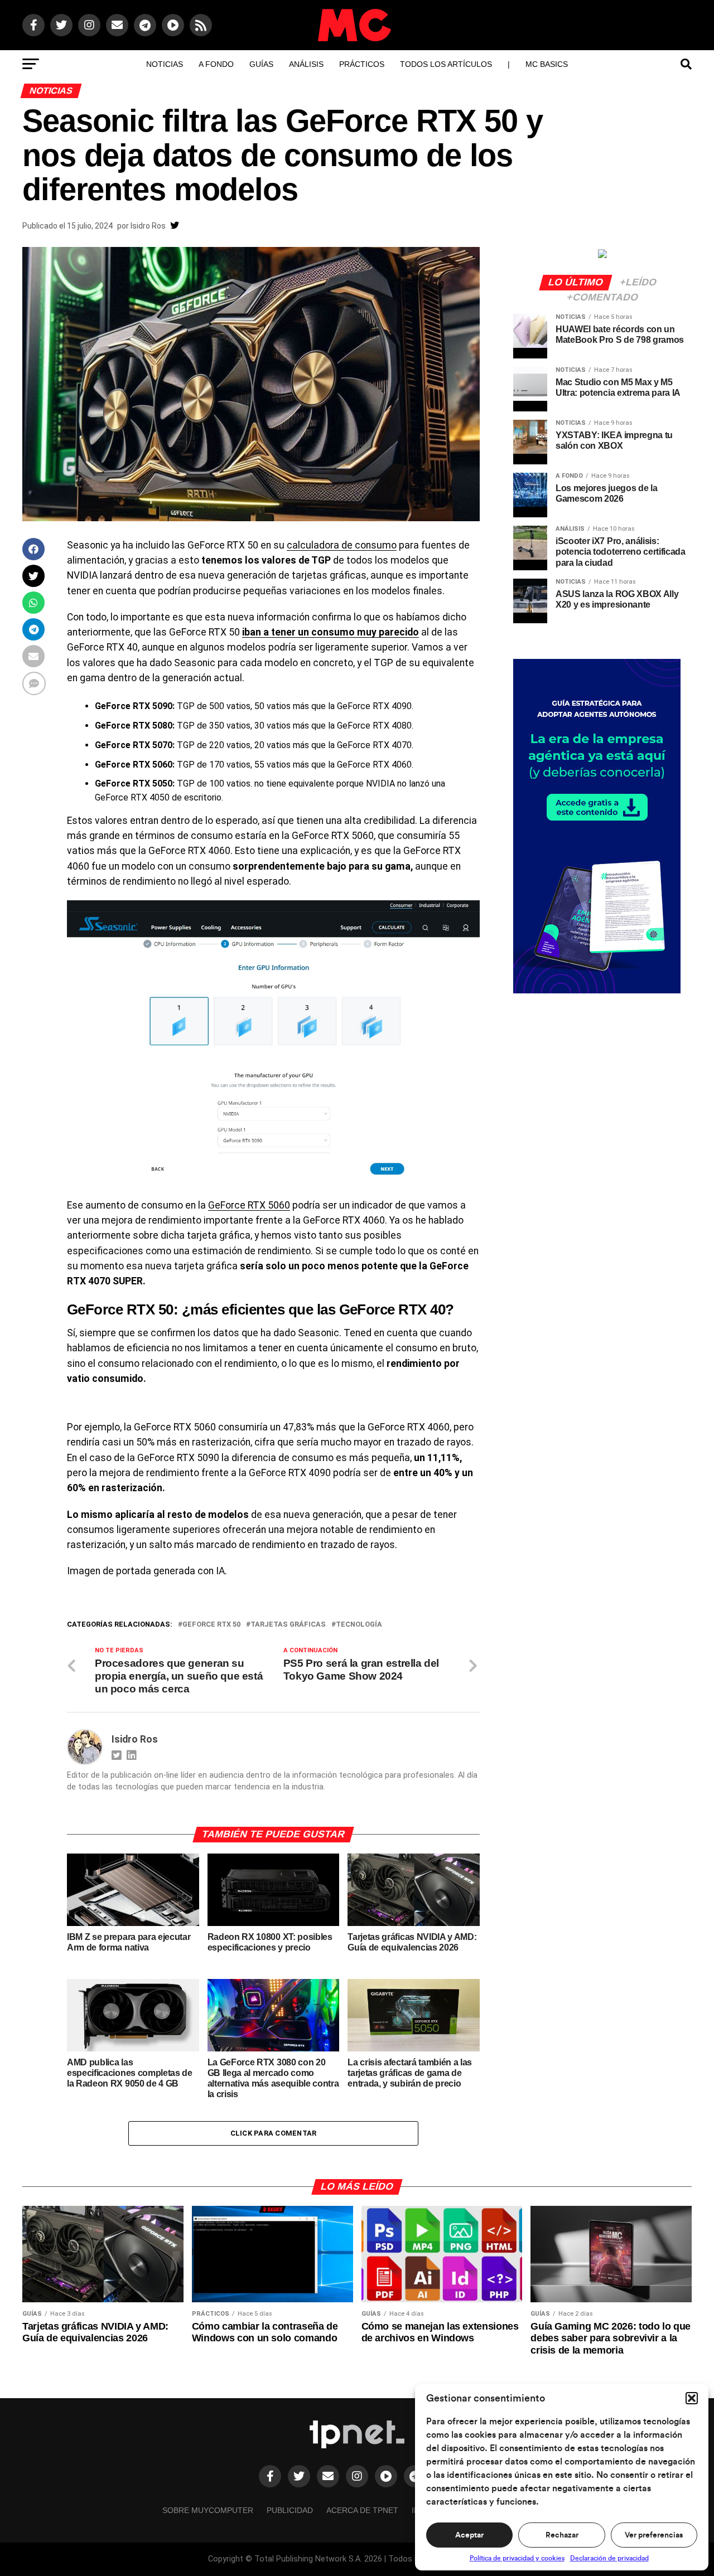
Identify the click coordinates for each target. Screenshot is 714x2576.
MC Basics (547, 64)
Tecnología (359, 1625)
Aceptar (469, 2535)
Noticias (165, 64)
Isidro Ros (148, 226)
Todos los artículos (446, 64)
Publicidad (290, 2510)
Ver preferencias (654, 2535)
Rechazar (562, 2535)
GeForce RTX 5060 (249, 1205)
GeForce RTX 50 (211, 1625)
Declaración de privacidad (609, 2558)
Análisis (306, 64)
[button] (692, 2398)
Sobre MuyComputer (208, 2510)
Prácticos (362, 64)
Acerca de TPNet (362, 2510)
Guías (261, 64)
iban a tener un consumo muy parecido (331, 632)
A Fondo (216, 64)
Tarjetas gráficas (288, 1625)
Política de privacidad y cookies (517, 2558)
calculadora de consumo (342, 545)
